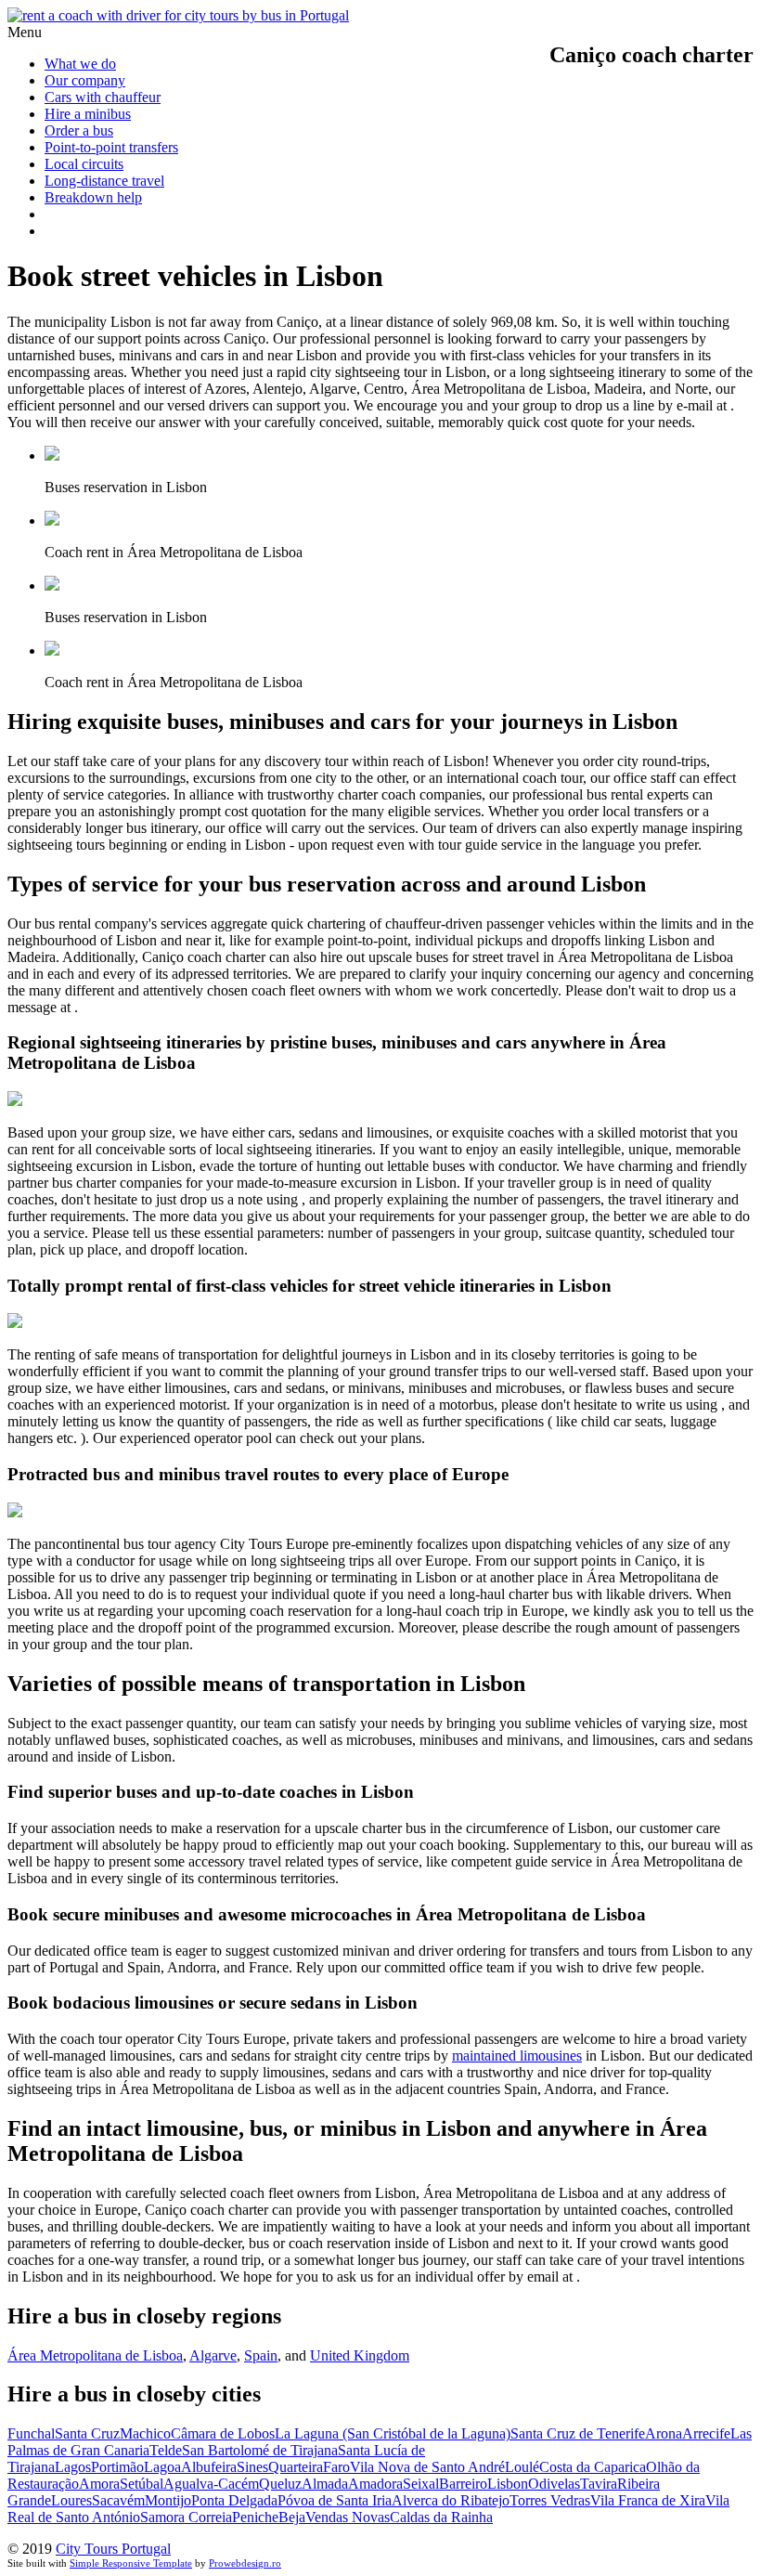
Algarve (213, 2355)
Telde (166, 2450)
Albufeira (209, 2467)
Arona (664, 2433)
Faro (336, 2467)
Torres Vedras (550, 2500)
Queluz (280, 2484)
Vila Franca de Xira (648, 2500)
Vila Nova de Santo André (427, 2467)
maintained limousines (517, 2056)
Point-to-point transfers (111, 147)
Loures (71, 2500)
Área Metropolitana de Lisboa (95, 2355)
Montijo (168, 2500)
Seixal (421, 2484)
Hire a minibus (88, 114)
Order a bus (79, 130)
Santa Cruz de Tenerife (578, 2433)
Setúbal (142, 2484)
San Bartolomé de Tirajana (260, 2450)
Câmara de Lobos (223, 2433)
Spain (261, 2355)
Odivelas (554, 2484)
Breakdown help (93, 197)
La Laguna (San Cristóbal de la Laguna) (393, 2433)
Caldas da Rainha (441, 2517)
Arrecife (706, 2433)
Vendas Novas (348, 2517)
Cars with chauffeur (103, 97)
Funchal (31, 2433)
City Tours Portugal (113, 2549)
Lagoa (162, 2467)
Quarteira (296, 2467)
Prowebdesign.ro (245, 2563)
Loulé (522, 2467)
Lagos (73, 2467)
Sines (252, 2467)
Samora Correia (186, 2517)
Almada (325, 2484)
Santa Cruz (87, 2433)
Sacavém (118, 2500)
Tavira (599, 2484)
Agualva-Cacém (211, 2484)
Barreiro (463, 2484)
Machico (145, 2433)
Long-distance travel (104, 181)
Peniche (255, 2517)
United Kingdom (360, 2355)
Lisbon (508, 2484)
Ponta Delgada (234, 2500)
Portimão (117, 2467)
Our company (85, 80)
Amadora (375, 2484)
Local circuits (84, 164)
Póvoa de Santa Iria (335, 2500)
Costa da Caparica (593, 2467)
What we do (80, 64)
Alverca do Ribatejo (451, 2500)
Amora (99, 2484)
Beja (292, 2517)
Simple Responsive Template (131, 2563)
